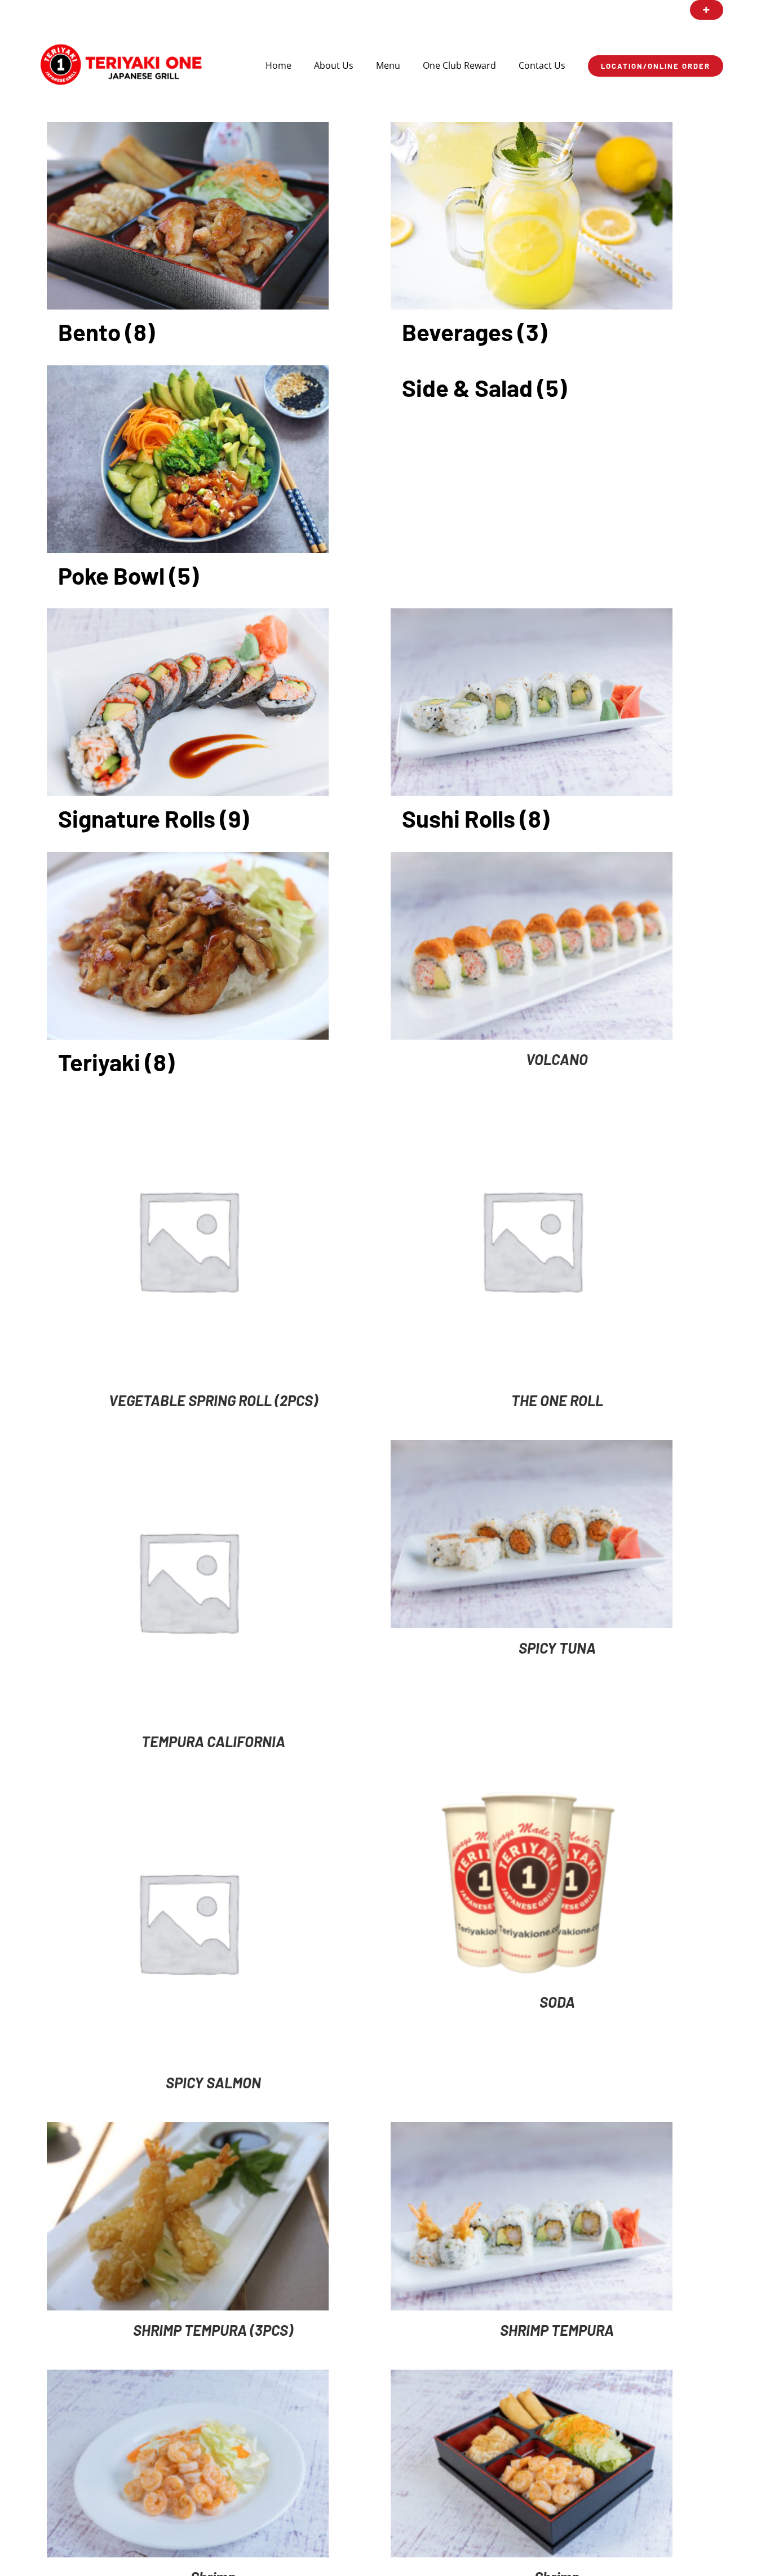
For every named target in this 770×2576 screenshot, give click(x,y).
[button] (707, 10)
